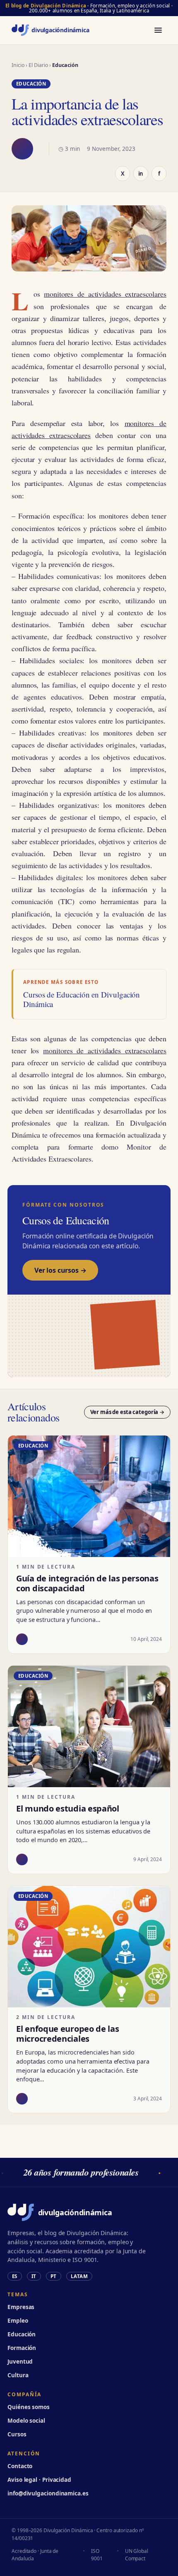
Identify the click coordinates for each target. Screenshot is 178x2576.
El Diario (38, 65)
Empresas (21, 2307)
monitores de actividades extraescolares (105, 294)
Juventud (20, 2362)
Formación (22, 2348)
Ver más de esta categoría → (127, 1412)
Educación (22, 2334)
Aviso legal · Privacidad (39, 2480)
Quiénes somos (29, 2407)
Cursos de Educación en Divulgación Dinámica (82, 1000)
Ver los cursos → (60, 1270)
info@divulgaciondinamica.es (48, 2493)
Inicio (18, 65)
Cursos (17, 2434)
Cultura (18, 2375)
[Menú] (158, 30)
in (141, 174)
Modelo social (26, 2421)
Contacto (20, 2466)
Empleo (18, 2321)
